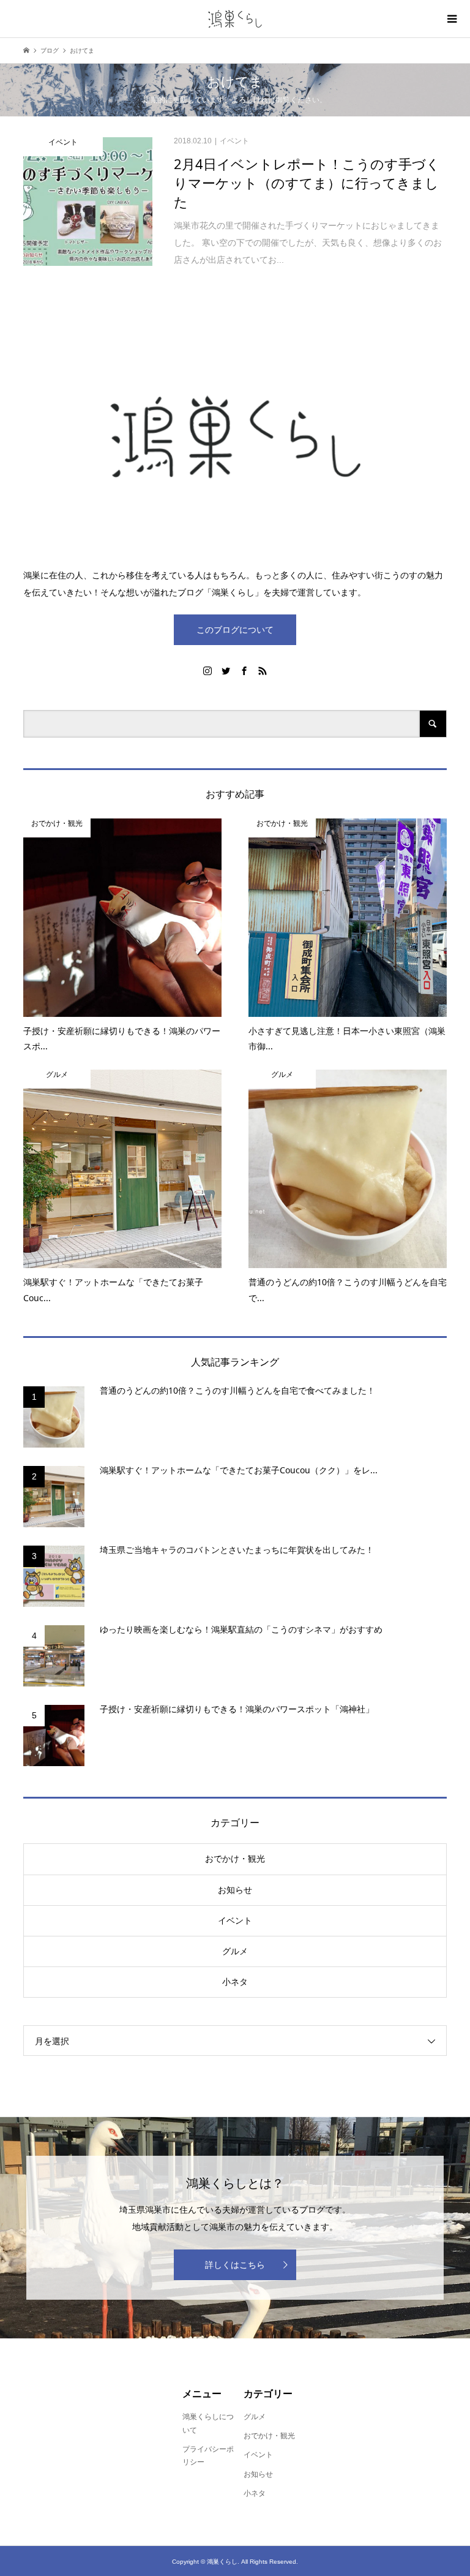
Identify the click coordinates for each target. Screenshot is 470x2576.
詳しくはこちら (235, 2265)
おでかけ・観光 (235, 1859)
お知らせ (235, 1890)
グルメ (235, 1951)
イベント (235, 1921)
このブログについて (235, 630)
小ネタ (235, 1982)
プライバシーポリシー (208, 2456)
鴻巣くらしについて (208, 2423)
